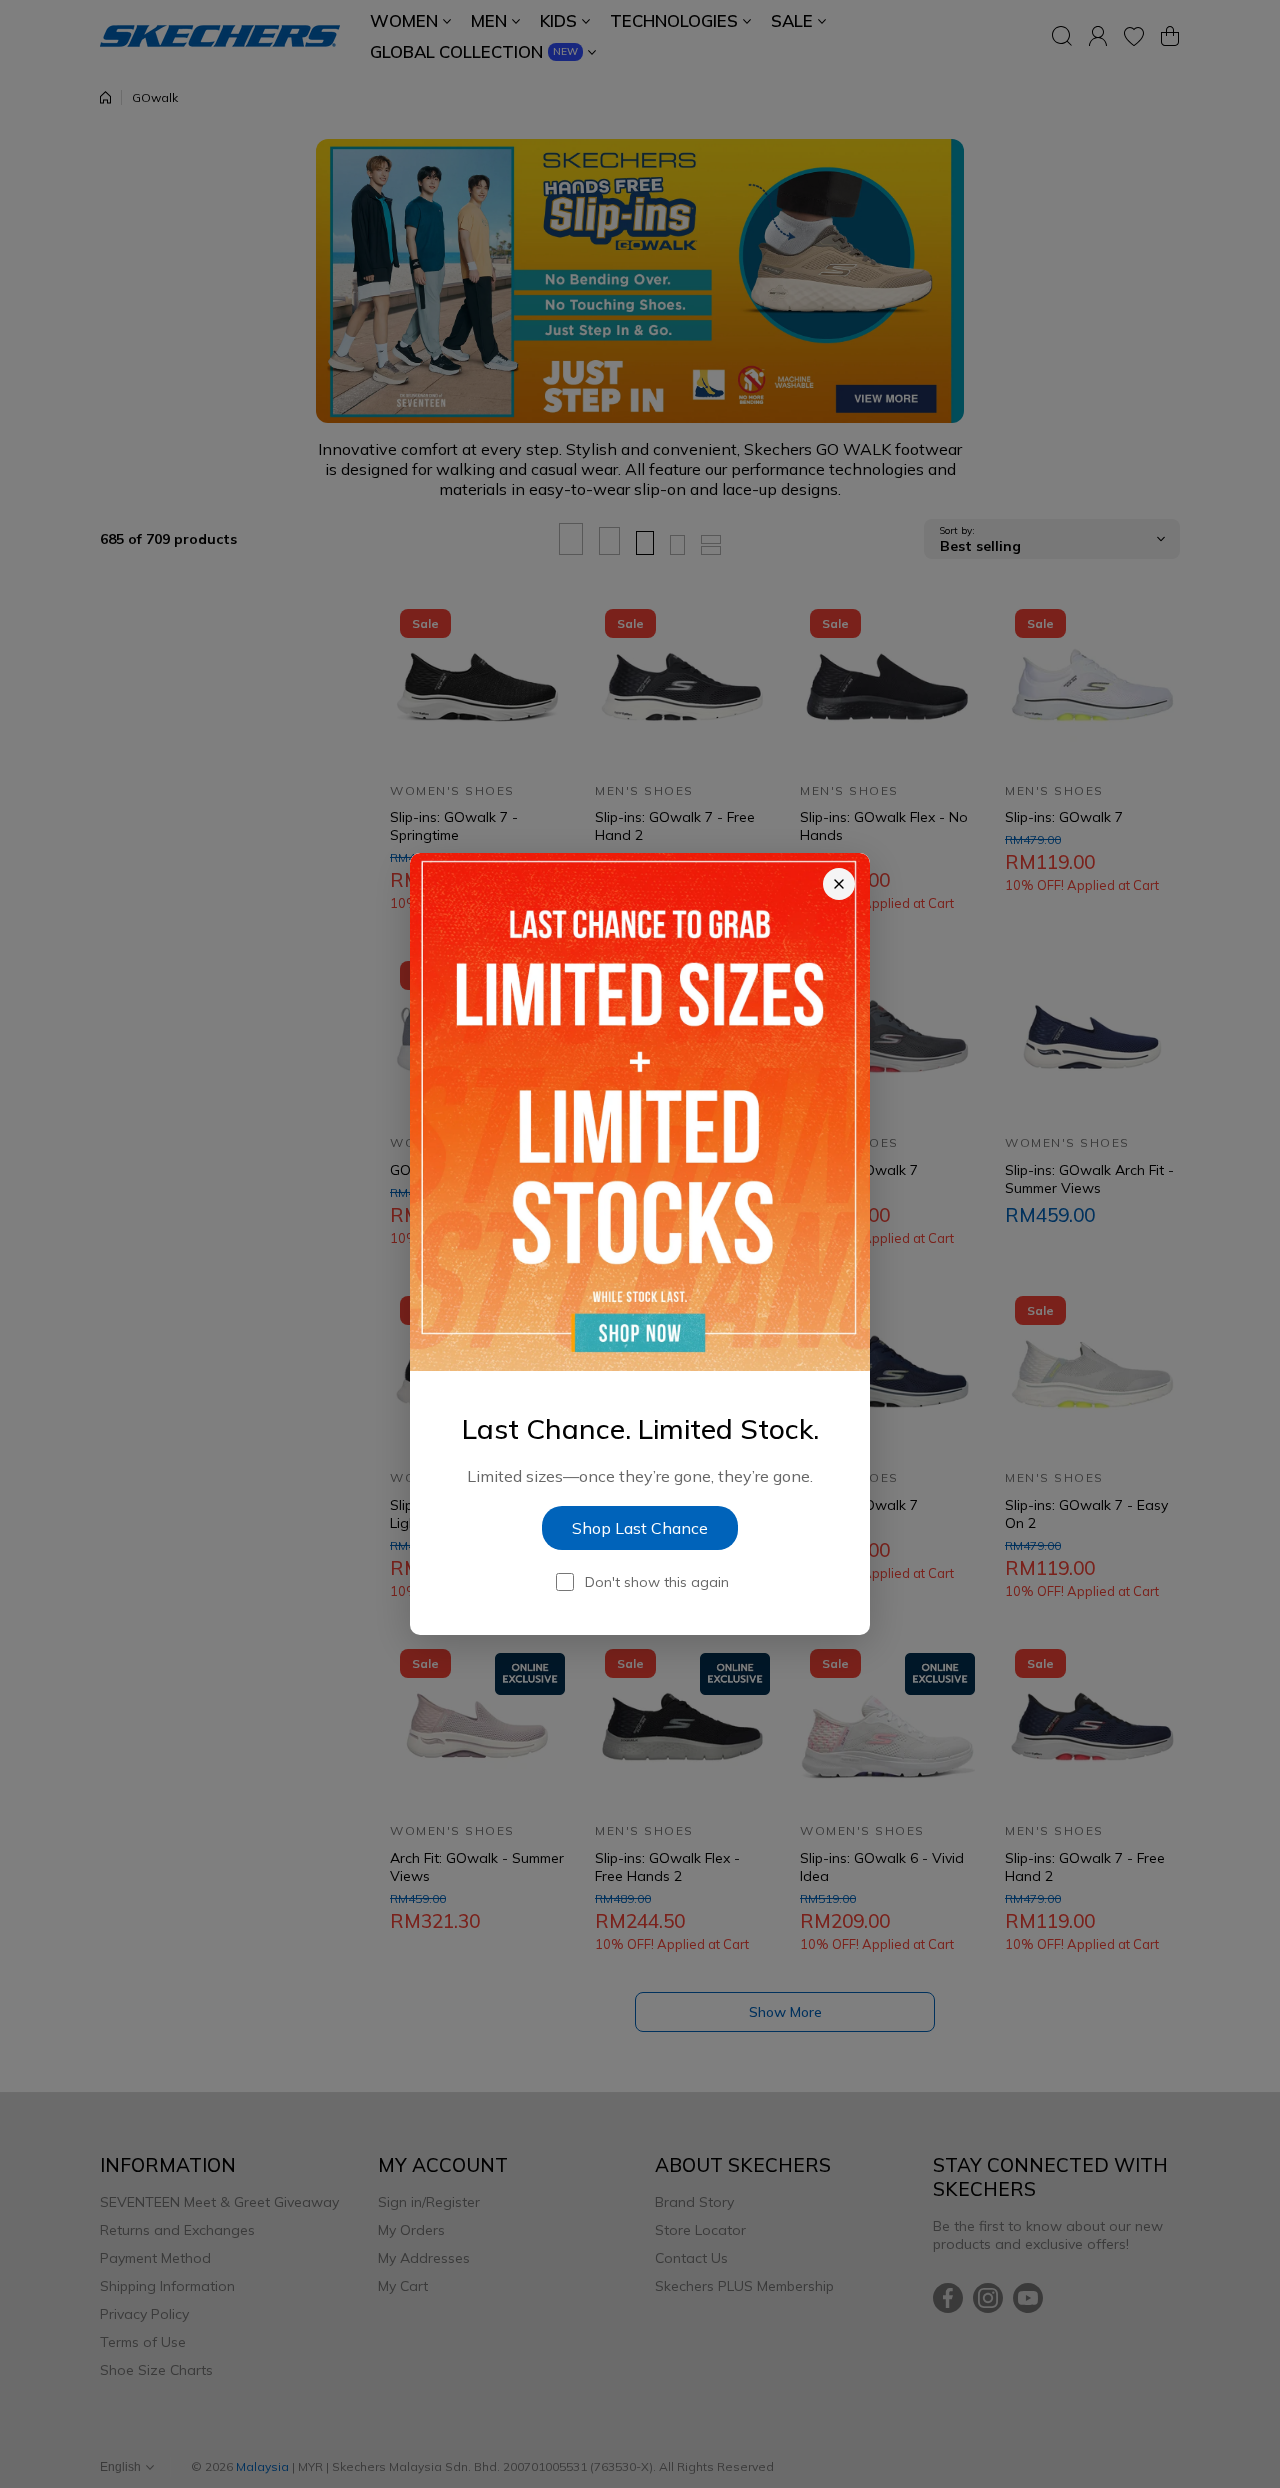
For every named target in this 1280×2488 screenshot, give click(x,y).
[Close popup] (839, 884)
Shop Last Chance (640, 1528)
